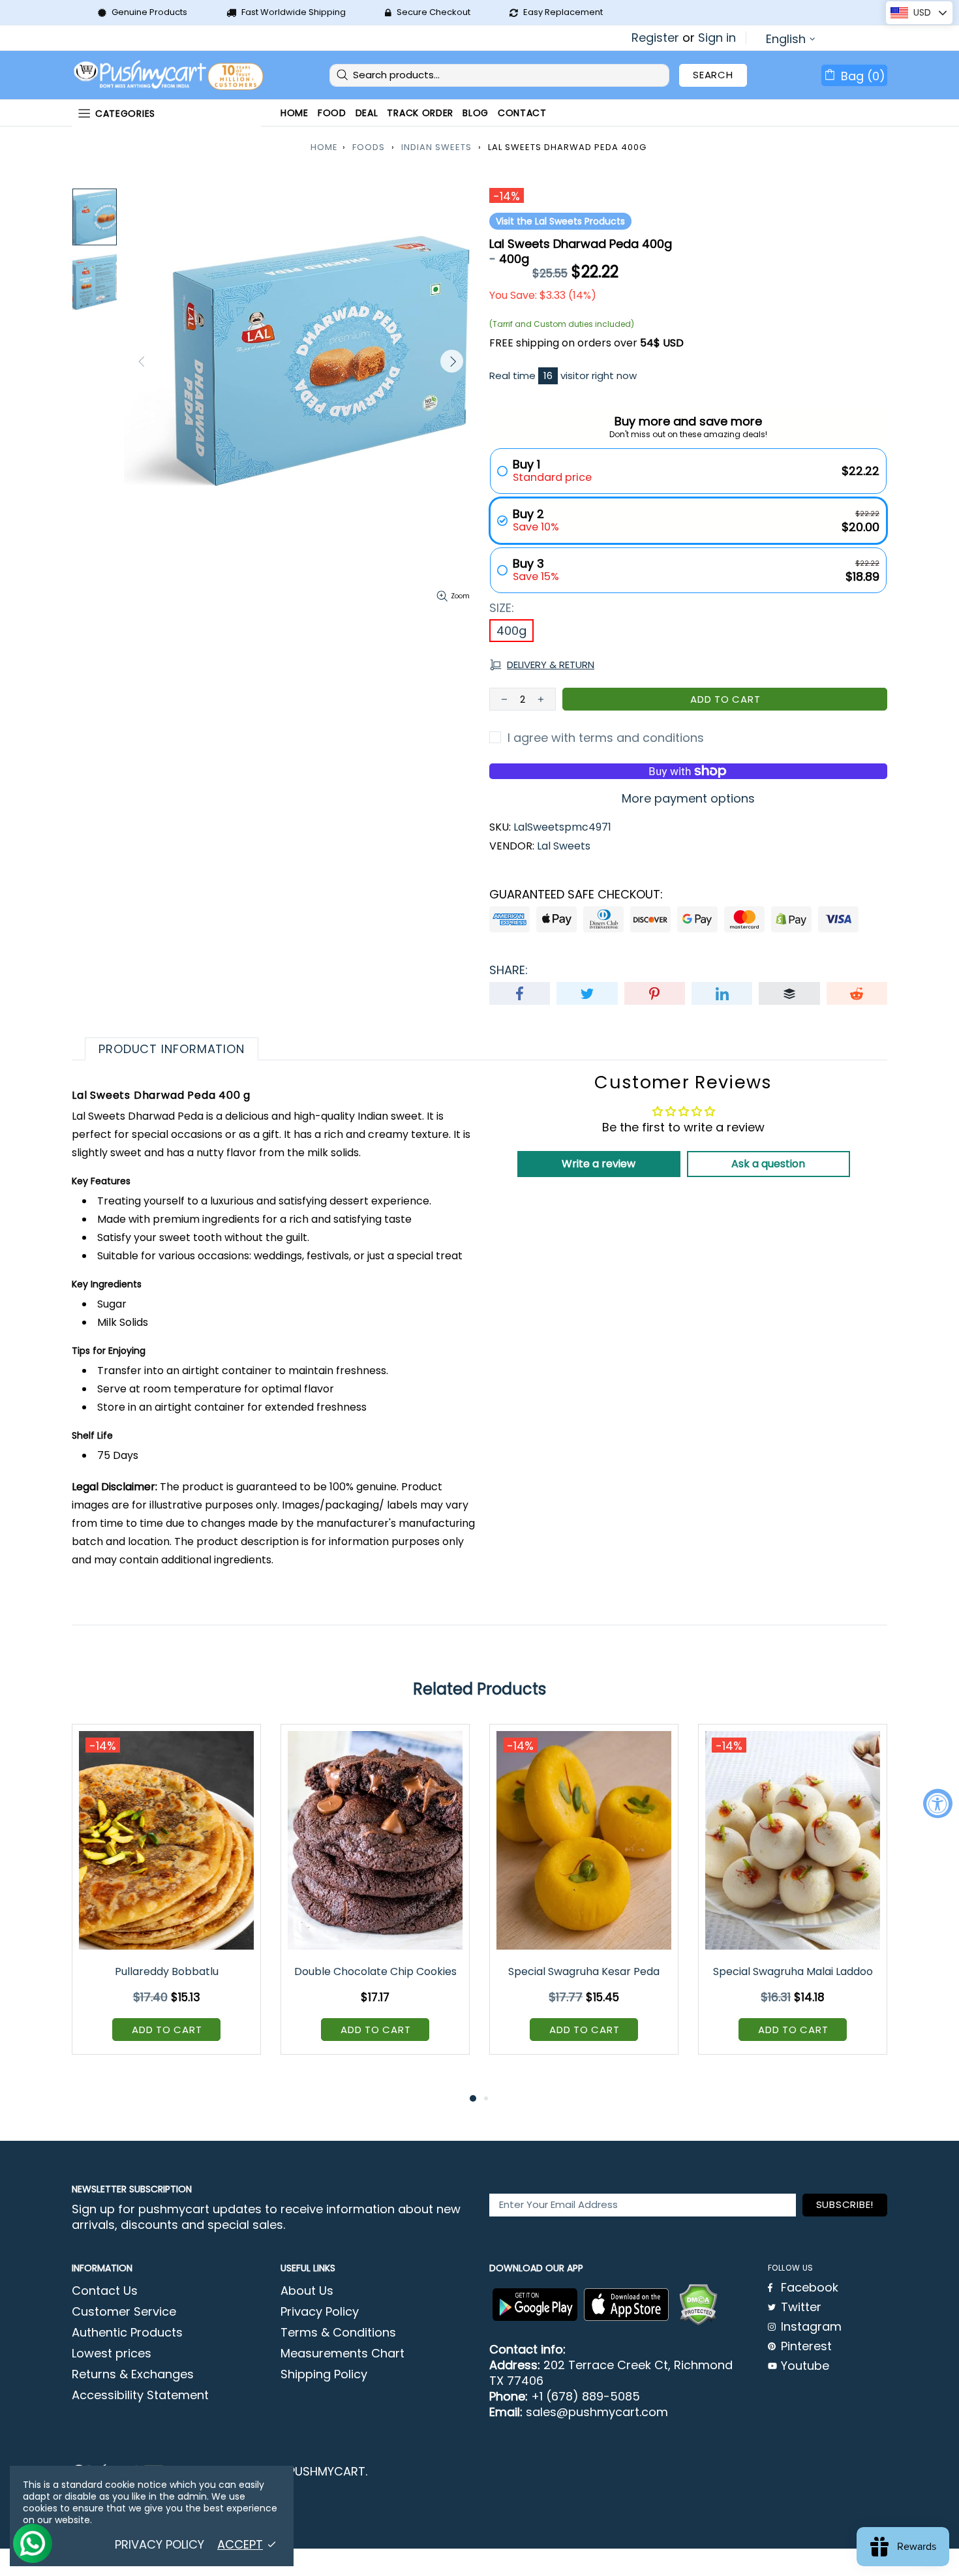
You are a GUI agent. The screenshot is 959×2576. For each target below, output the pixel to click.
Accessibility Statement (140, 2395)
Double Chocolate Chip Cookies (375, 1971)
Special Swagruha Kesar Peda (584, 1971)
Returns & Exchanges (133, 2374)
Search (713, 75)
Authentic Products (127, 2333)
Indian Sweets (436, 147)
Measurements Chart (342, 2354)
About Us (307, 2291)
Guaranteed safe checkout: (576, 895)
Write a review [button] (599, 1164)
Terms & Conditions (338, 2333)
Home (324, 147)
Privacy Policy (320, 2312)
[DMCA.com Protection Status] (698, 2305)
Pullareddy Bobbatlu (167, 1971)
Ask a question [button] (768, 1164)
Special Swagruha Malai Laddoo (793, 1971)
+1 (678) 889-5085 (586, 2397)
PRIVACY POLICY (160, 2545)
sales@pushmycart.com (597, 2412)
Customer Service (124, 2312)
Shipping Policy (324, 2374)
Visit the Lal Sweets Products (560, 221)
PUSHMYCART (170, 75)
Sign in (717, 38)
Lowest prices (112, 2354)
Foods (369, 147)
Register (655, 38)
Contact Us (105, 2291)
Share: (509, 970)
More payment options (688, 799)
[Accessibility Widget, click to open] (938, 1803)
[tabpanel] (166, 1899)
